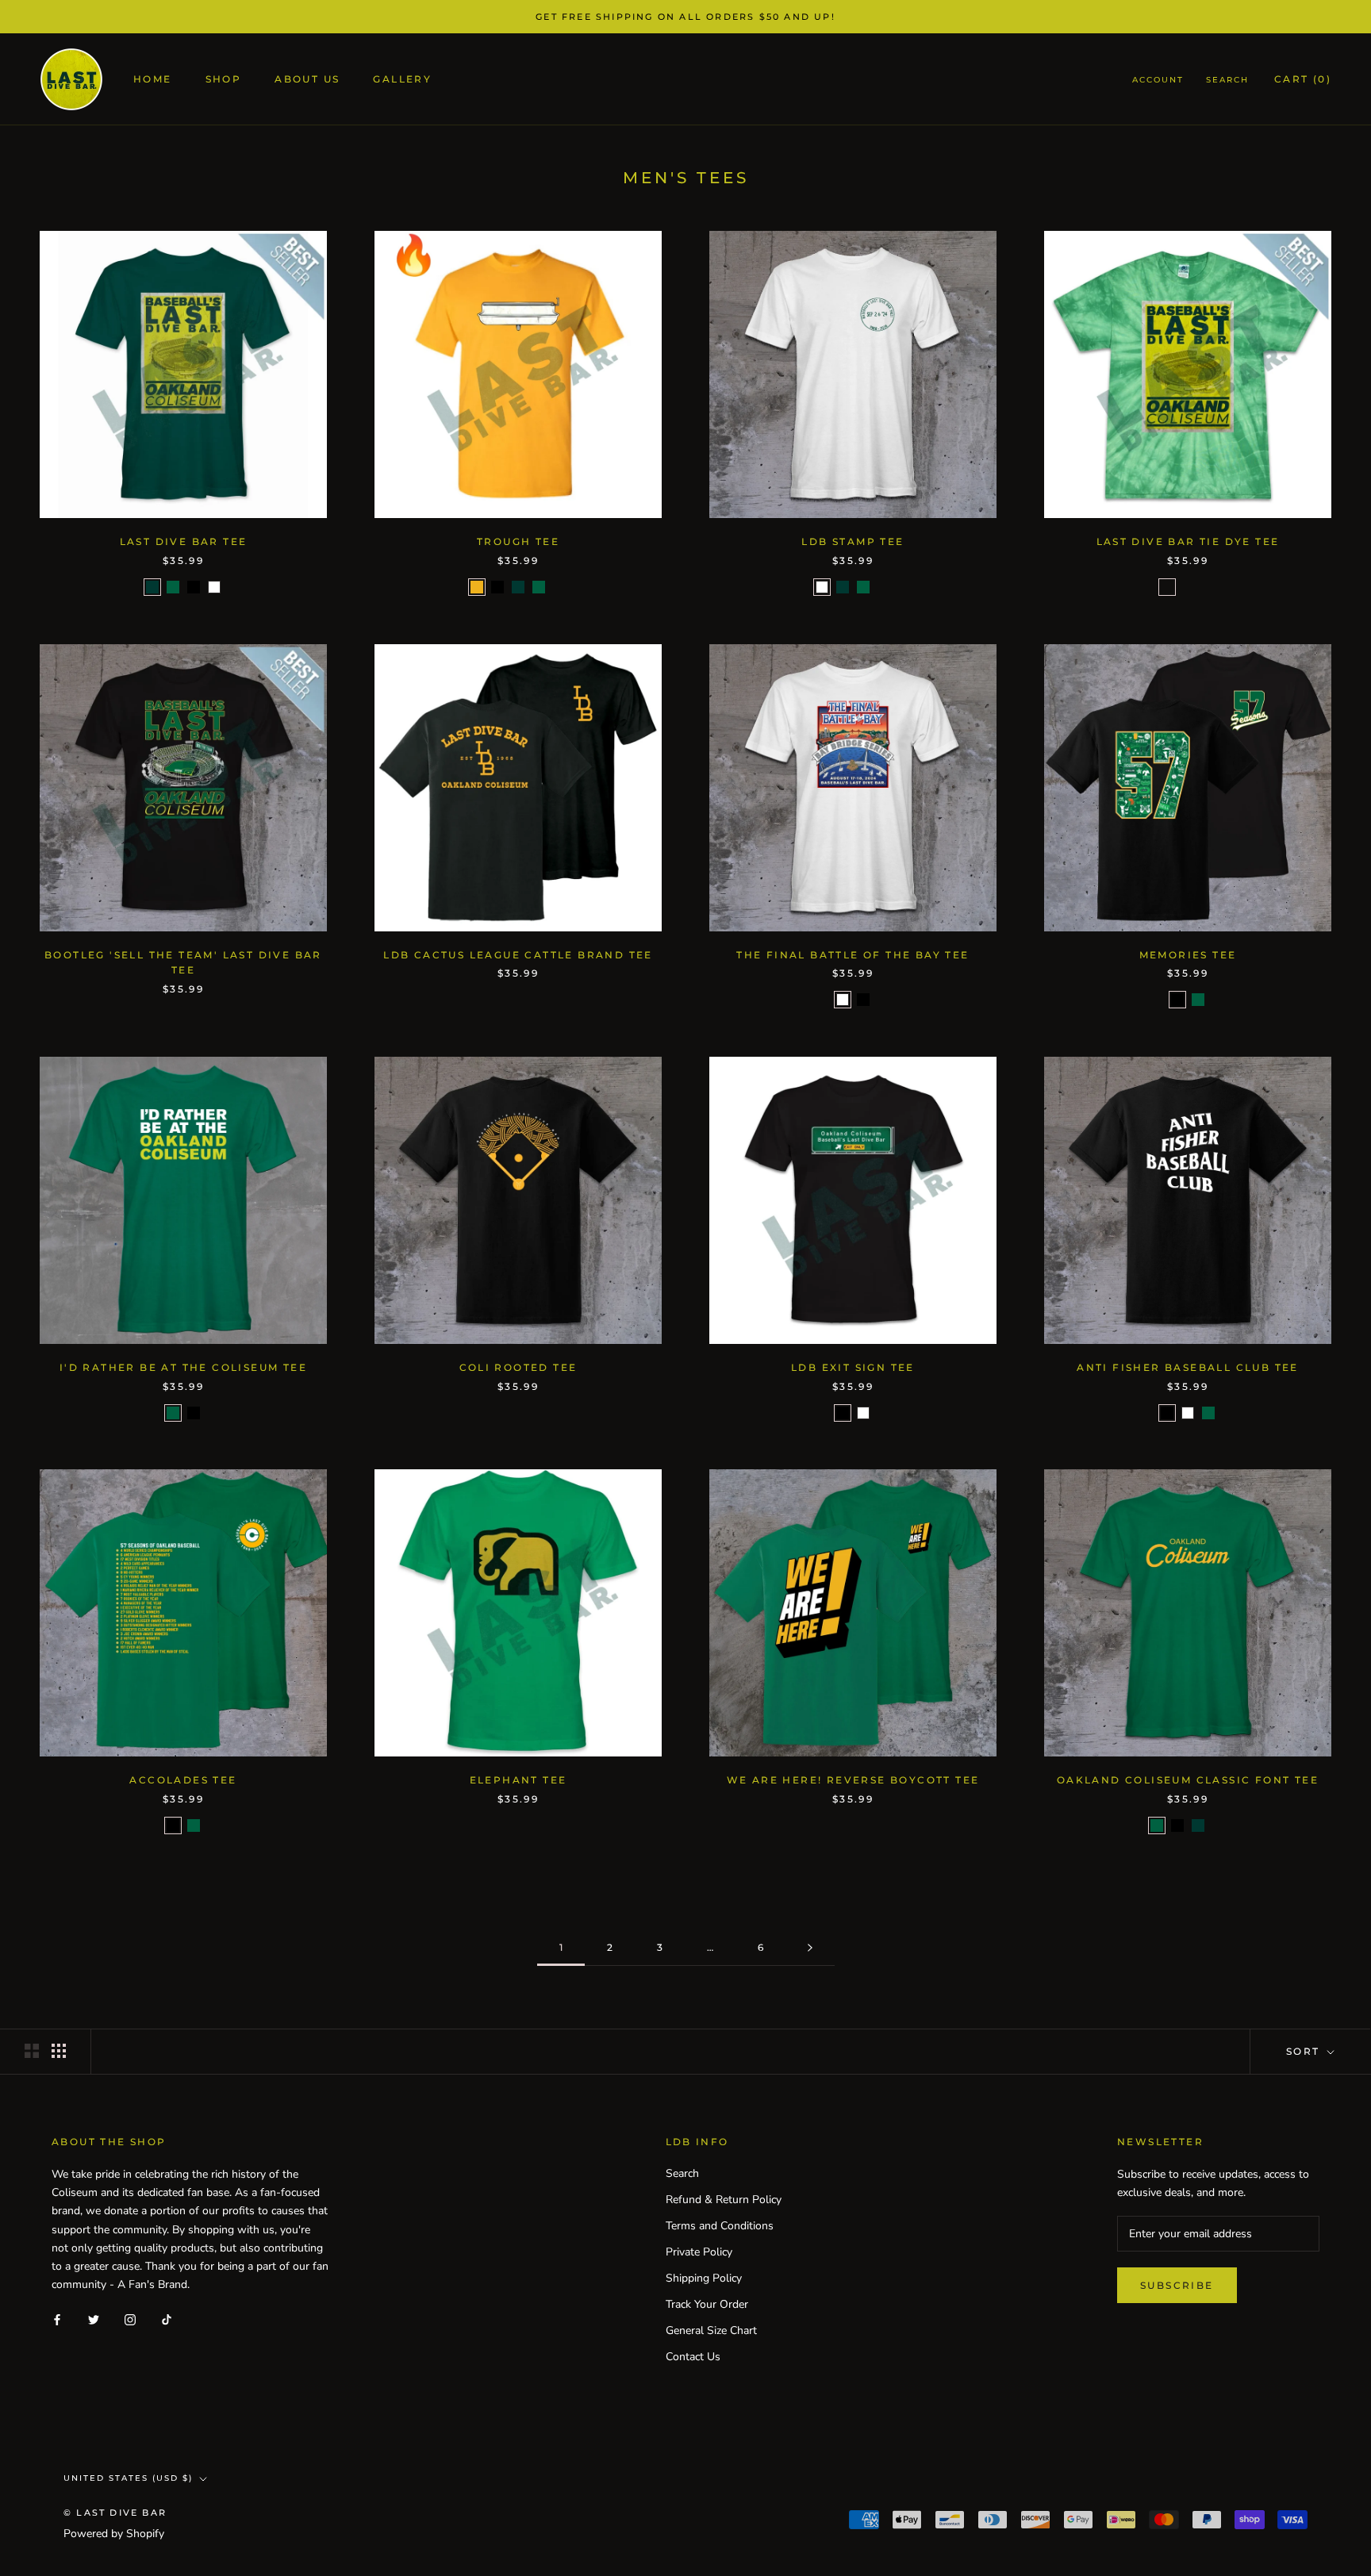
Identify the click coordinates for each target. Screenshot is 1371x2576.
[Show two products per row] (32, 2051)
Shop (224, 80)
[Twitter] (94, 2319)
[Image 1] (810, 1948)
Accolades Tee (183, 1780)
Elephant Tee (518, 1780)
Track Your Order (707, 2304)
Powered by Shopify (114, 2534)
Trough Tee (518, 541)
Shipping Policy (704, 2278)
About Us (307, 80)
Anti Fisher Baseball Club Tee (1188, 1367)
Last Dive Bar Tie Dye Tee (1188, 541)
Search (1227, 81)
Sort (1305, 2051)
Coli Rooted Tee (518, 1367)
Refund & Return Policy (724, 2200)
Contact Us (693, 2357)
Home (153, 80)
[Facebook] (57, 2319)
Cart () (1303, 80)
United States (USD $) (128, 2478)
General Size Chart (711, 2330)
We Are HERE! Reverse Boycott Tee (853, 1780)
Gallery (402, 80)
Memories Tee (1188, 955)
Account (1158, 81)
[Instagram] (130, 2319)
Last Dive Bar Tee (184, 541)
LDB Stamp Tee (853, 541)
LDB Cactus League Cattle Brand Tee (518, 955)
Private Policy (699, 2252)
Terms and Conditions (720, 2226)
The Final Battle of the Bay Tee (853, 955)
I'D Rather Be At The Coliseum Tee (183, 1367)
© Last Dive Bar (115, 2513)
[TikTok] (167, 2319)
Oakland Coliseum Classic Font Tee (1188, 1780)
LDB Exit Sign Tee (853, 1367)
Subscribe (1177, 2285)
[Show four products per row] (59, 2051)
